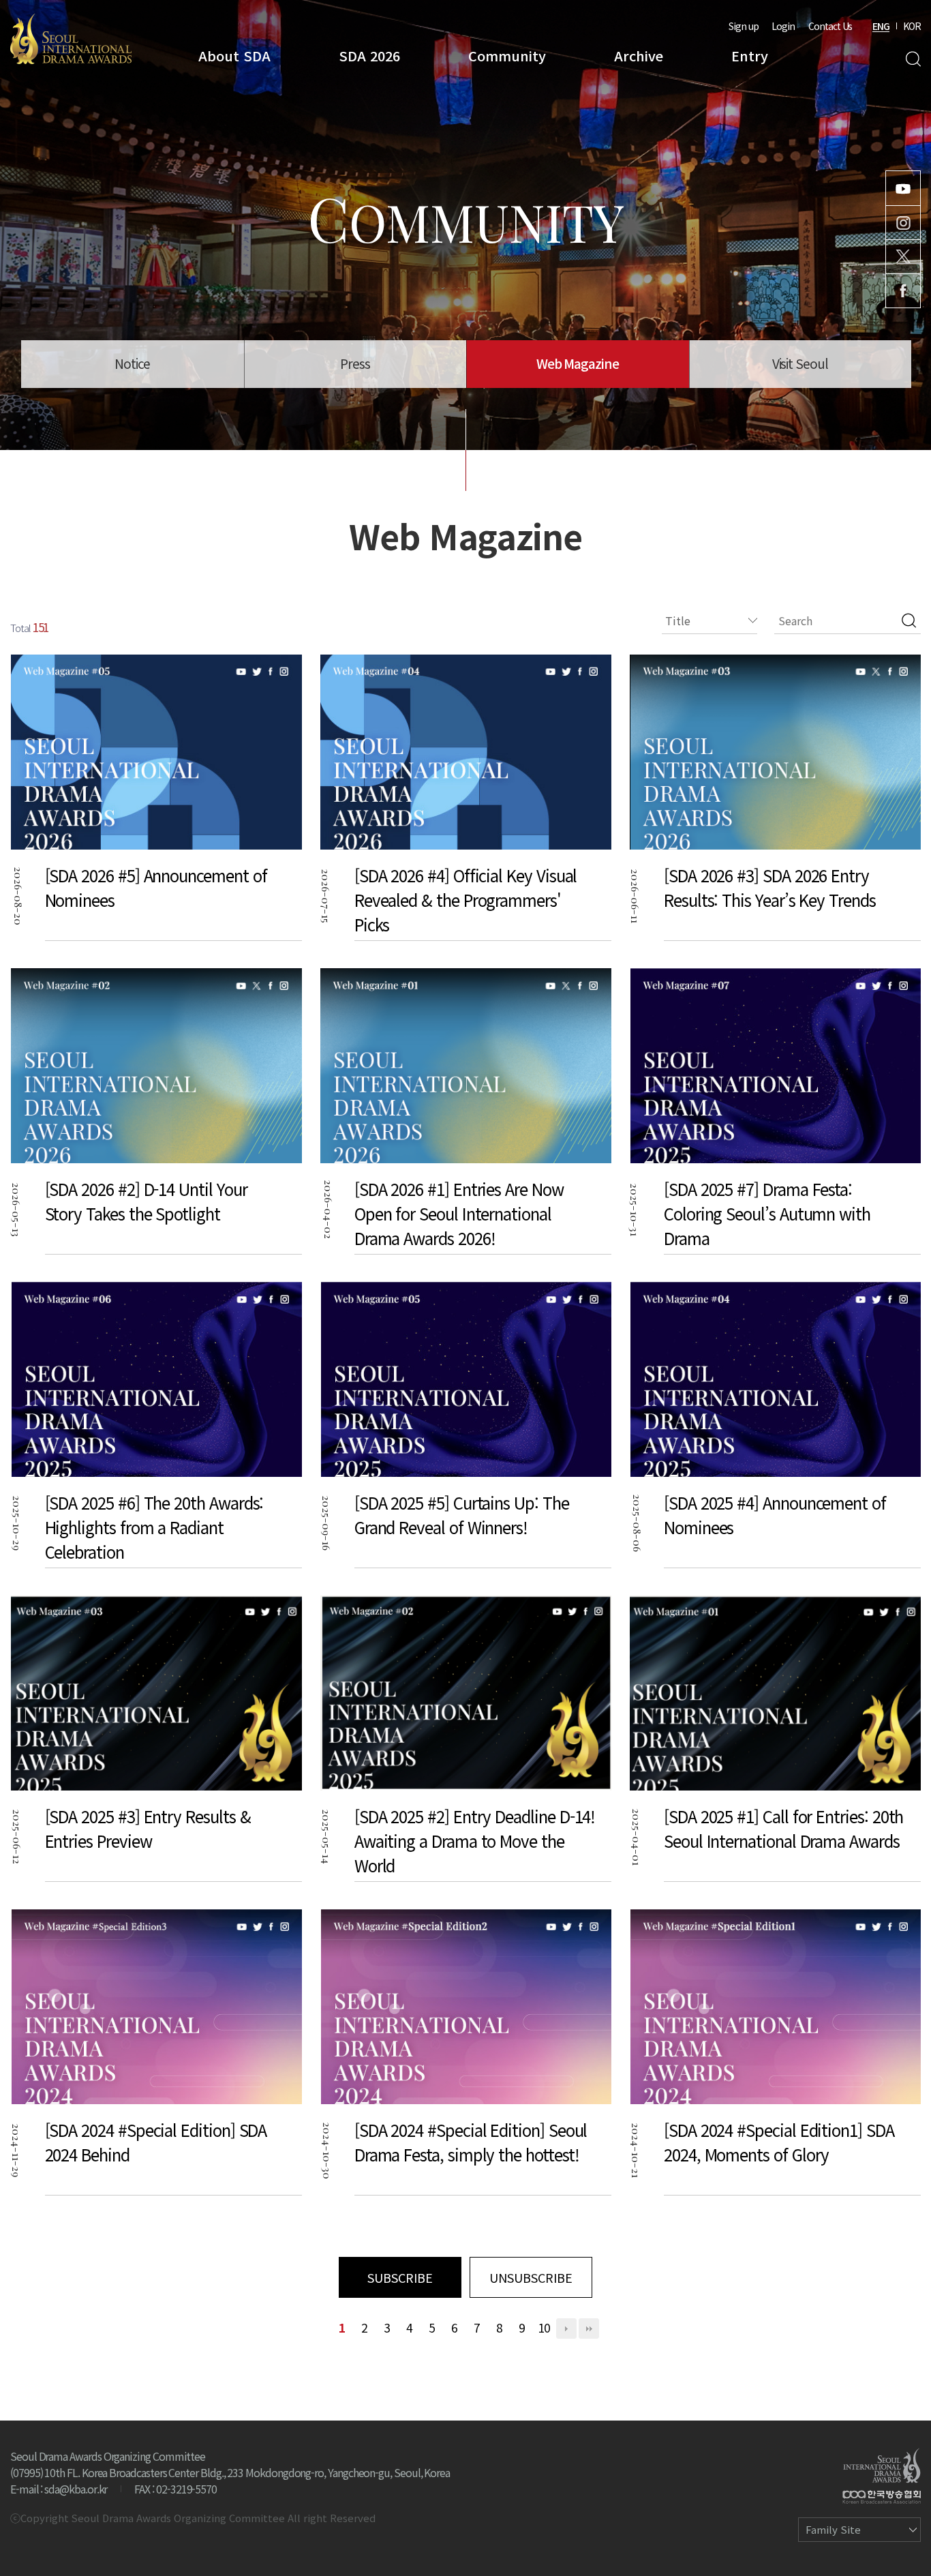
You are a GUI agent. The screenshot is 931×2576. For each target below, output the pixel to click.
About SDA (234, 56)
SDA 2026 (369, 56)
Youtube (903, 188)
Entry (750, 56)
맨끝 (589, 2328)
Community (507, 56)
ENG (881, 26)
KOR (912, 26)
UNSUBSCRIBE (531, 2277)
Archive (639, 56)
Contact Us (830, 26)
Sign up (744, 26)
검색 (909, 620)
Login (783, 26)
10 (544, 2327)
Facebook (903, 291)
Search (913, 59)
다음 (566, 2328)
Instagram (903, 223)
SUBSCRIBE (400, 2277)
